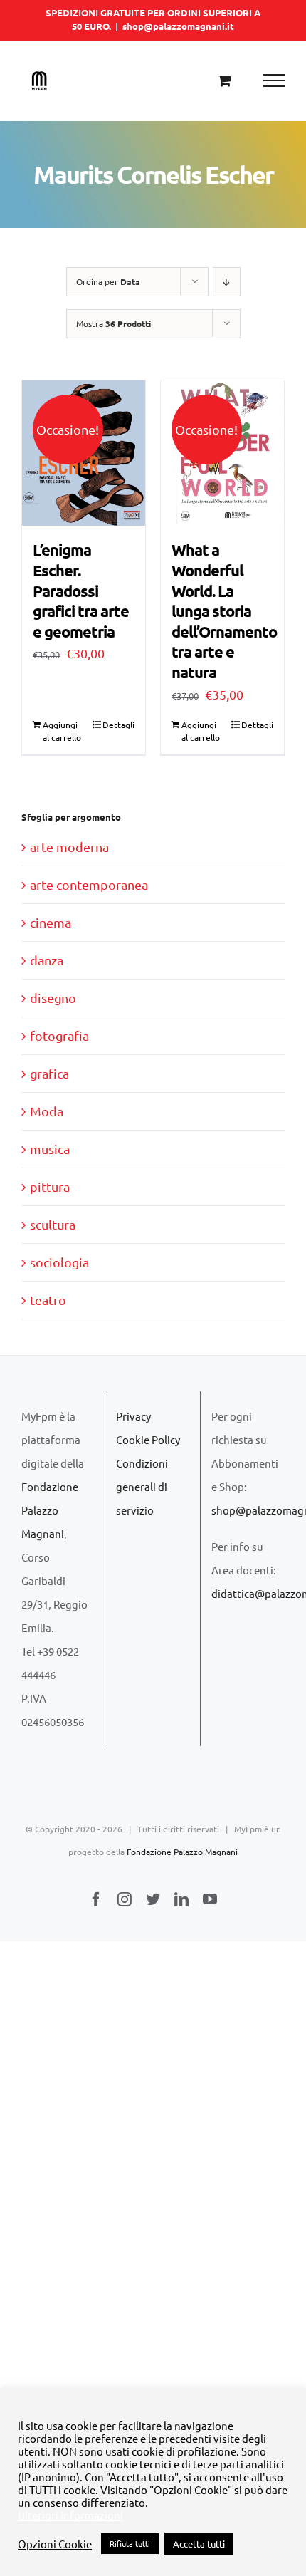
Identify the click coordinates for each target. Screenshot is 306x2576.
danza (47, 960)
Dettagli (118, 724)
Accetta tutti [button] (199, 2544)
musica (50, 1149)
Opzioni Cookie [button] (55, 2544)
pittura (50, 1186)
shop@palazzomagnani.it (178, 26)
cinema (51, 922)
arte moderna (69, 847)
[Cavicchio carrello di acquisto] (225, 80)
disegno (53, 998)
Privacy (133, 1416)
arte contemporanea (89, 884)
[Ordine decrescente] (227, 282)
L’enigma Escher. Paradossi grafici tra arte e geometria (81, 590)
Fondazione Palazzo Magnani (50, 1510)
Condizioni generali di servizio (142, 1486)
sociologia (59, 1262)
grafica (49, 1073)
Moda (47, 1111)
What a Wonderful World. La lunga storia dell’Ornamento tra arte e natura (224, 611)
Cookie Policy (148, 1439)
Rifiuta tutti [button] (130, 2543)
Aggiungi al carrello (62, 731)
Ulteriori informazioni (70, 2515)
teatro (48, 1300)
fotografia (59, 1035)
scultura (53, 1224)
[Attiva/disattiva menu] (274, 80)
